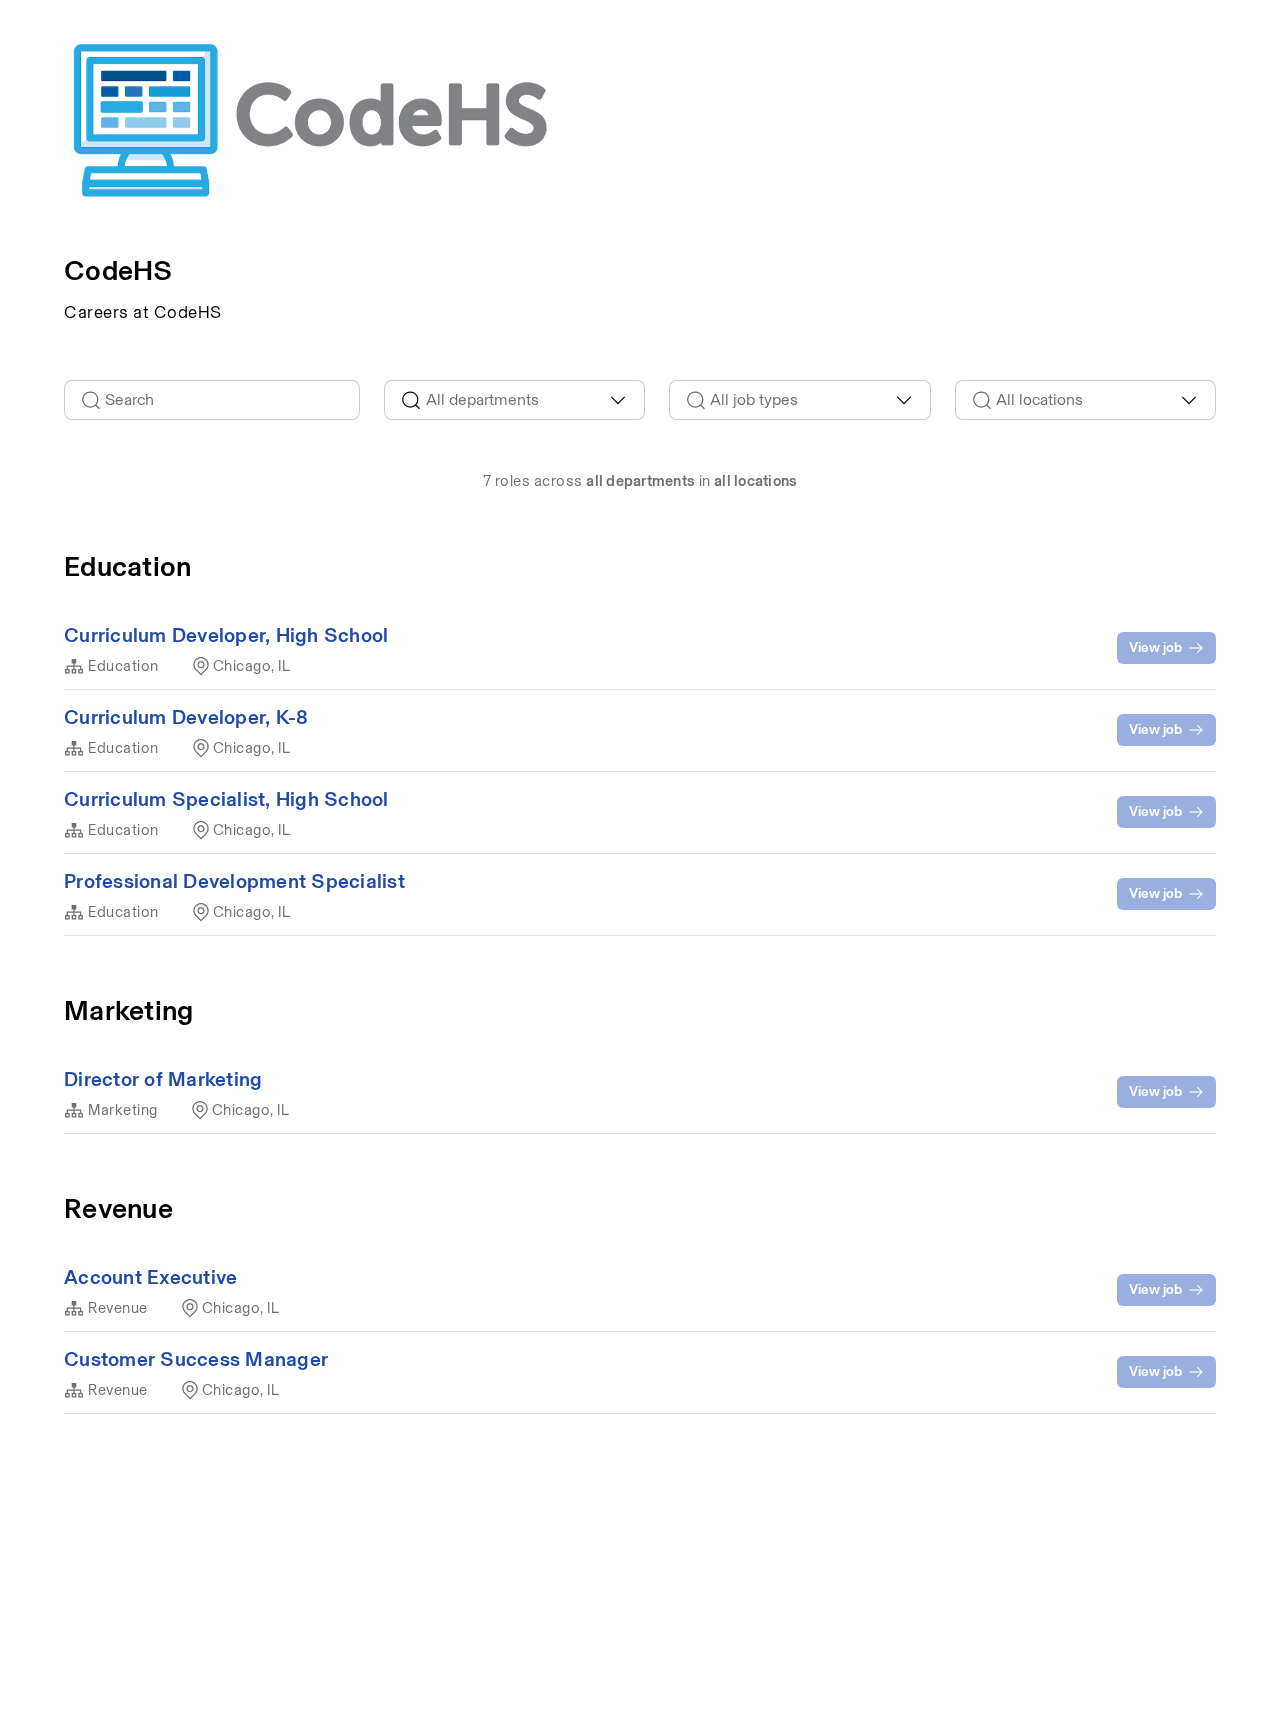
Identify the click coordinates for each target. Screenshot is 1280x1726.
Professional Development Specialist (234, 881)
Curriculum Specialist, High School (226, 799)
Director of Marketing (163, 1079)
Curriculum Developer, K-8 (186, 717)
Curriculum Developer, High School (226, 635)
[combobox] (515, 400)
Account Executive (150, 1277)
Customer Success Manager (196, 1359)
